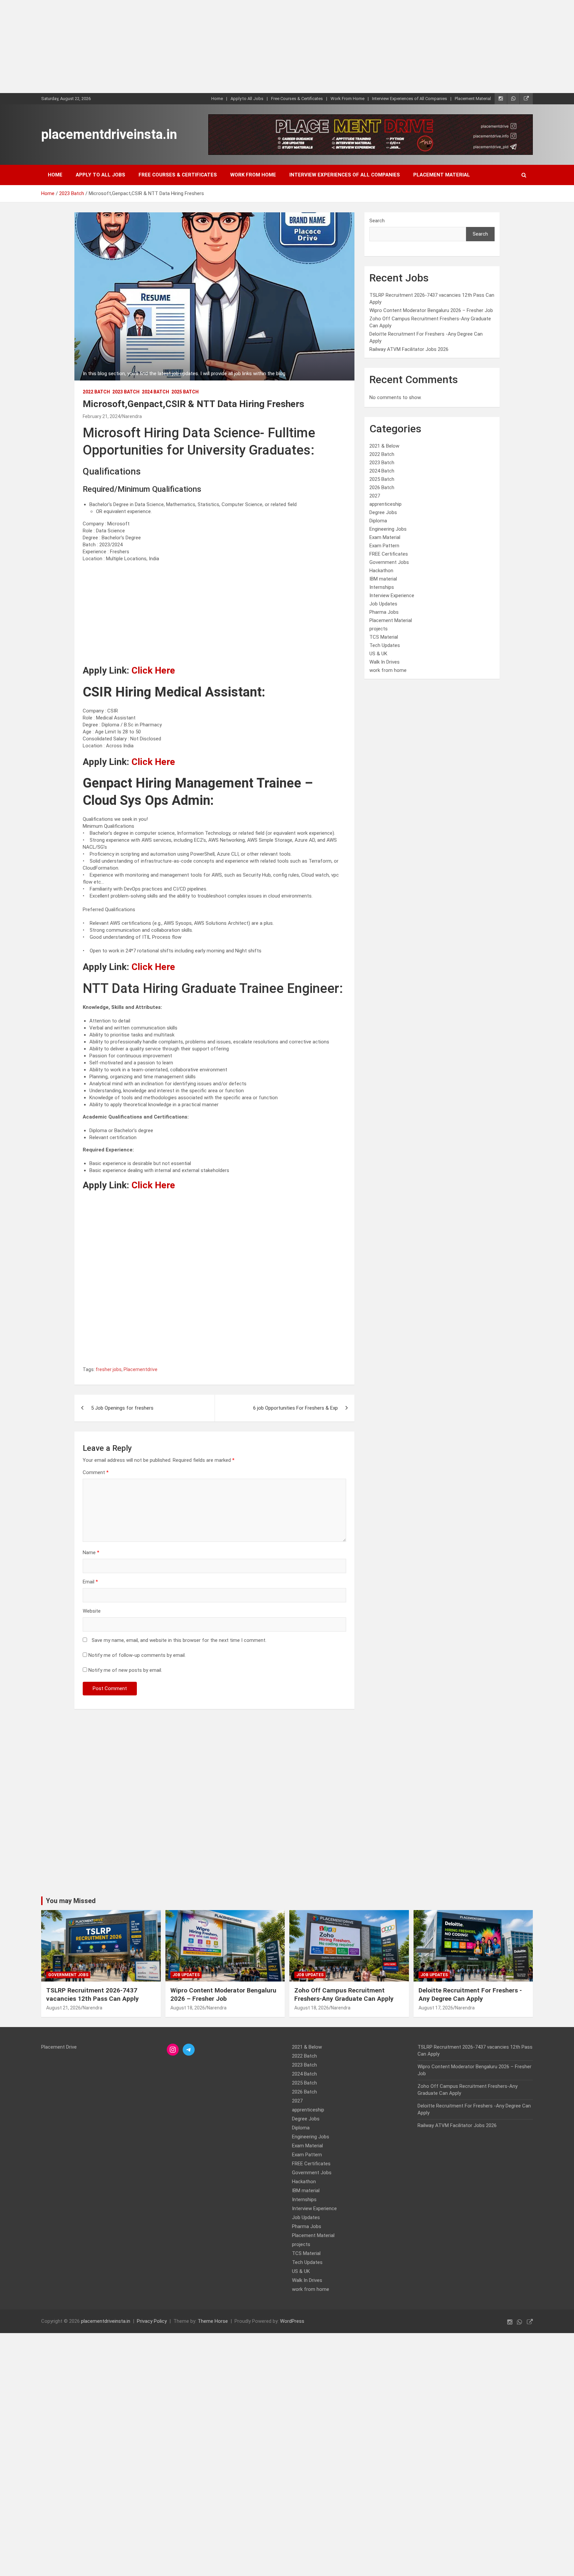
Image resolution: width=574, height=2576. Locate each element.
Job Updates (383, 604)
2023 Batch (126, 392)
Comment (96, 1472)
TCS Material (384, 637)
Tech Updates (385, 645)
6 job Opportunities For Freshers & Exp (295, 1408)
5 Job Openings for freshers (122, 1408)
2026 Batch (382, 487)
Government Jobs (389, 562)
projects (379, 629)
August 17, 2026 (436, 2008)
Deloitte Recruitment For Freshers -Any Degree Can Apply (470, 1994)
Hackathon (381, 571)
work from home (388, 670)
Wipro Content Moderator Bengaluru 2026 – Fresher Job (431, 310)
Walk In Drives (384, 662)
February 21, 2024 (101, 416)
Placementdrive (141, 1369)
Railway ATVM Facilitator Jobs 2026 (409, 349)
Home (217, 99)
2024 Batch (155, 392)
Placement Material (473, 99)
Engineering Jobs (388, 529)
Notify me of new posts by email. (125, 1670)
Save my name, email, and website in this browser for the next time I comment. (179, 1640)
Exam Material (385, 537)
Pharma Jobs (384, 612)
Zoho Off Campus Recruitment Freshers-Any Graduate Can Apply (344, 1994)
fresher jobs (109, 1369)
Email (90, 1582)
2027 (375, 496)
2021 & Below (384, 446)
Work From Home (347, 99)
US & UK (378, 654)
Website (92, 1611)
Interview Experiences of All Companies (410, 99)
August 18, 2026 (188, 2008)
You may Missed (71, 1901)
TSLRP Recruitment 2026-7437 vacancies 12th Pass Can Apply (93, 1994)
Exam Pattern (384, 546)
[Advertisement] (199, 47)
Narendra (132, 416)
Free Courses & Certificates (297, 99)
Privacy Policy (152, 2321)
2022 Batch (96, 392)
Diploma (378, 521)
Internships (382, 587)
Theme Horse (213, 2321)
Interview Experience (392, 595)
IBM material (383, 579)
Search (377, 221)
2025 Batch (185, 392)
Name (91, 1553)
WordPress (292, 2321)
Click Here (153, 670)
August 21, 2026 (63, 2008)
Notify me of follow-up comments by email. (137, 1655)
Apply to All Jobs (247, 99)
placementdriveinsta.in (109, 134)
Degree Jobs (383, 512)
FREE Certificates (389, 554)
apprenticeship (385, 504)
